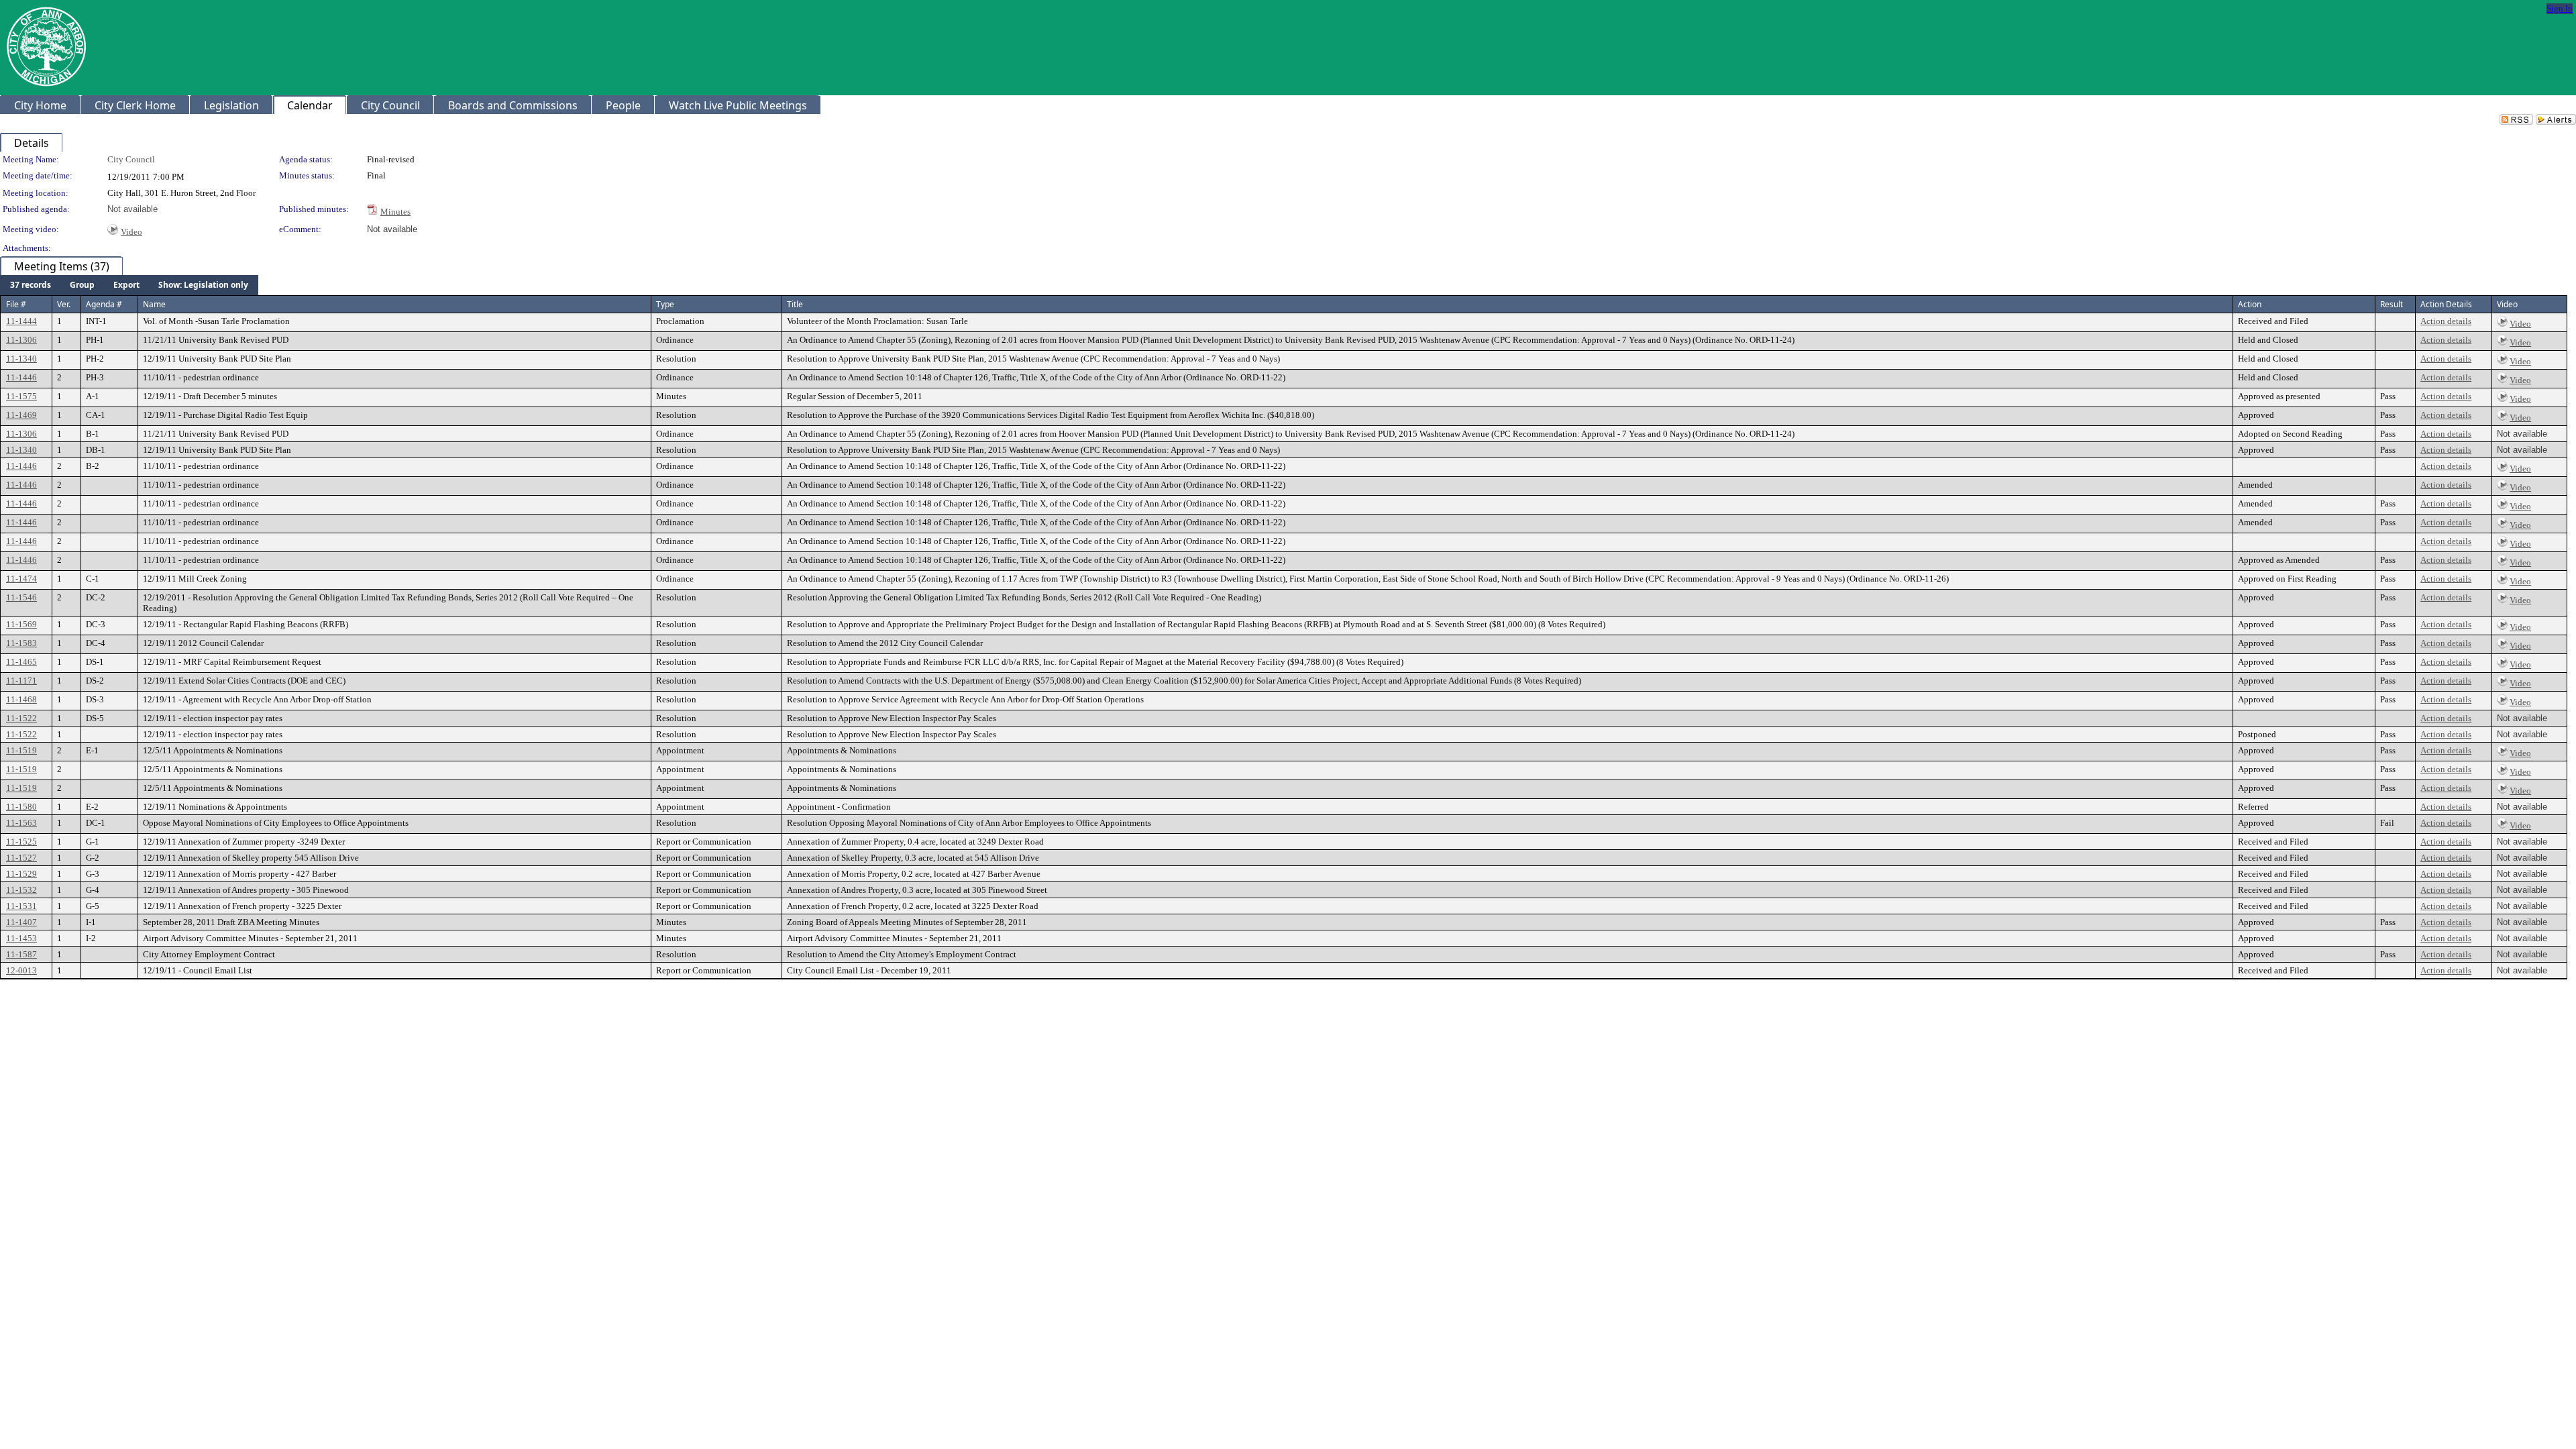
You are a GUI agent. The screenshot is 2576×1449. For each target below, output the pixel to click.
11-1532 (21, 890)
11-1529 (21, 874)
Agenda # (104, 304)
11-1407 (21, 922)
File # (16, 304)
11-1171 (21, 681)
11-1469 (21, 415)
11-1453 (21, 938)
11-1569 (21, 624)
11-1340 (21, 359)
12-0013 (21, 970)
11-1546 (21, 597)
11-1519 (21, 750)
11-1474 (21, 579)
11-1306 (21, 340)
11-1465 (21, 662)
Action (2250, 304)
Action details (2446, 321)
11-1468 (21, 699)
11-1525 (21, 842)
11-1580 (21, 807)
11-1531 (21, 906)
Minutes (395, 212)
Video (131, 232)
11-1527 (21, 858)
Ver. (64, 304)
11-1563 (21, 823)
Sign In (2560, 8)
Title (795, 304)
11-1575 (21, 396)
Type (665, 304)
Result (2392, 304)
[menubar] (129, 285)
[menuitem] (31, 285)
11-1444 (21, 321)
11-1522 (21, 718)
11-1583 (21, 643)
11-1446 (21, 377)
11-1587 (21, 954)
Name (154, 304)
